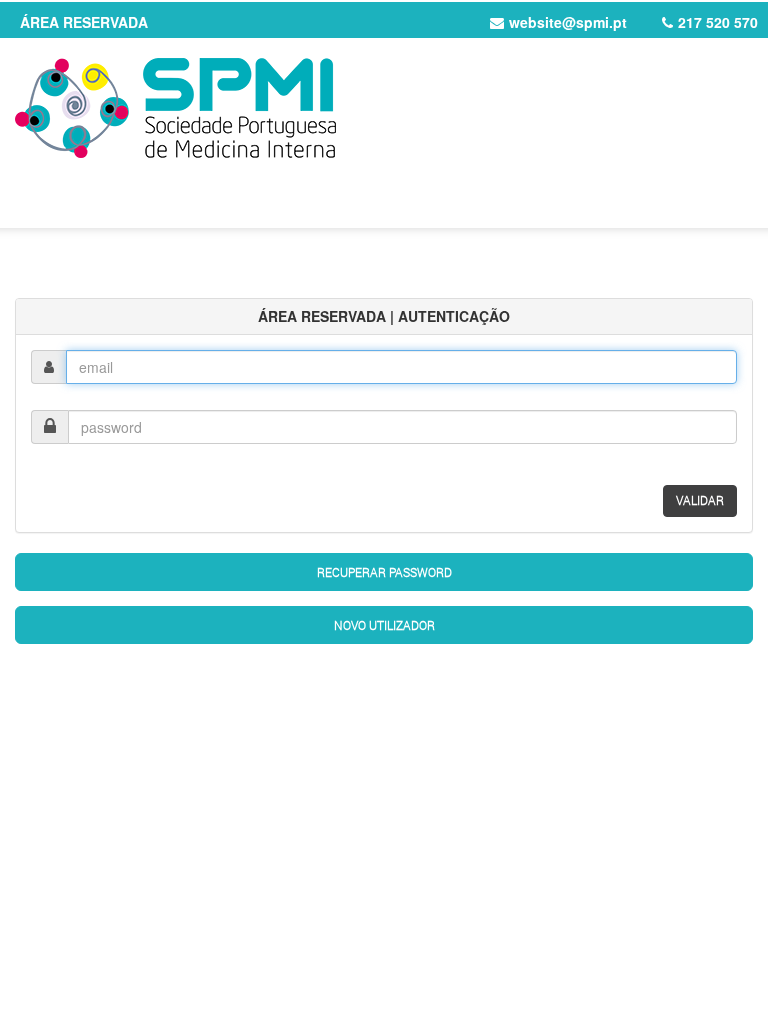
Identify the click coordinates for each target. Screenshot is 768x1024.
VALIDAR (700, 500)
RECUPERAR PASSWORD (384, 572)
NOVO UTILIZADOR (384, 625)
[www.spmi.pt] (384, 108)
